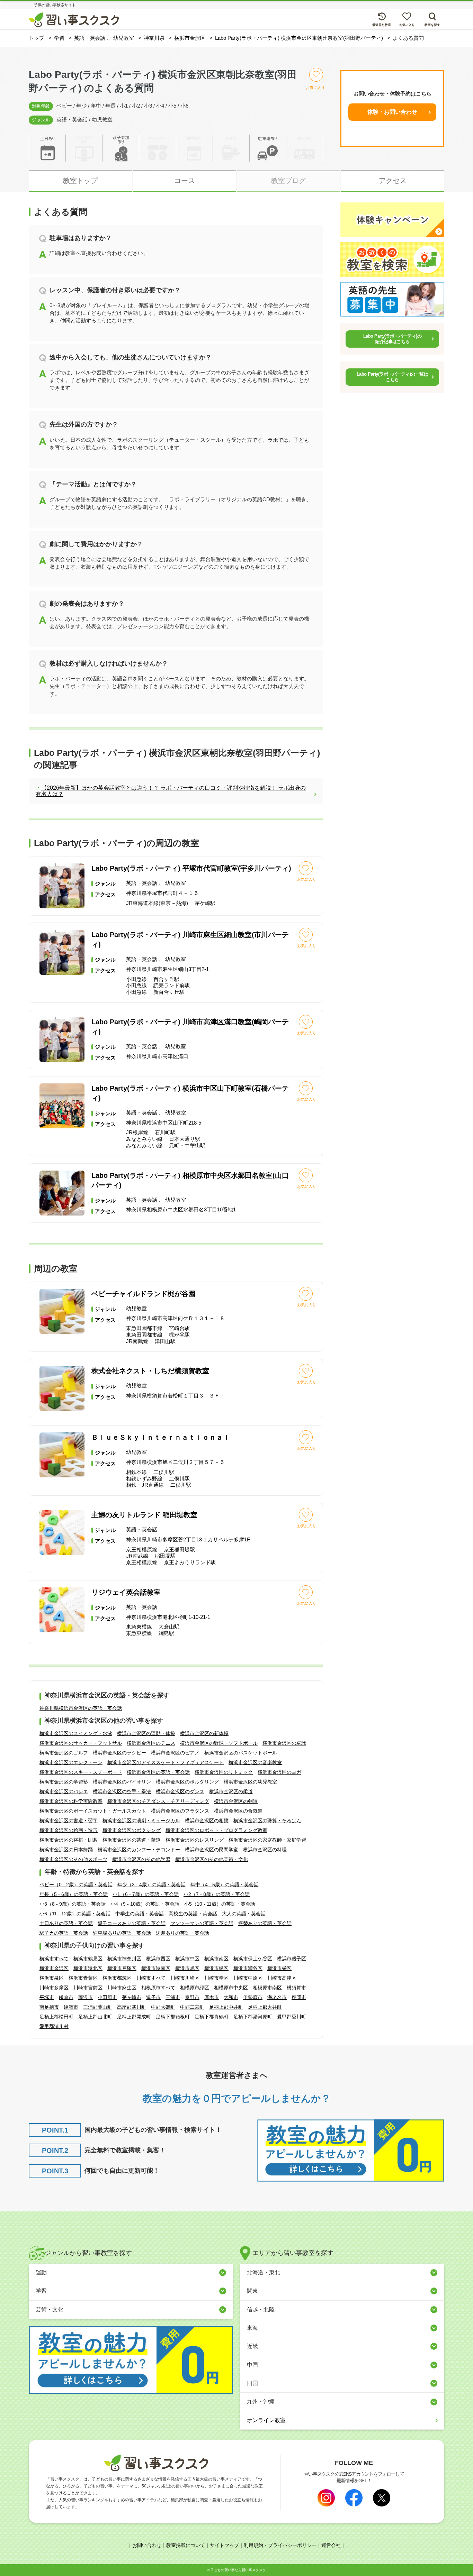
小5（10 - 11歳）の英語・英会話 (220, 1904)
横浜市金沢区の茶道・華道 (132, 1840)
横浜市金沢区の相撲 (207, 1821)
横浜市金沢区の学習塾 (64, 1782)
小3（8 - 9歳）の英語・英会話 (73, 1904)
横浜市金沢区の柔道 (231, 1791)
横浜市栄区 (279, 1968)
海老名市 (277, 1997)
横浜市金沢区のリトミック (224, 1772)
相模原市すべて (158, 1988)
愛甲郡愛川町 (292, 2017)
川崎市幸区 (216, 1978)
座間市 (299, 1997)
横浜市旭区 (187, 1968)
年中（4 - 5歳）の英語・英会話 (225, 1885)
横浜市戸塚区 (122, 1968)
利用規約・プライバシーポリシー (280, 2545)
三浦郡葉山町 (98, 2007)
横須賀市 (296, 1988)
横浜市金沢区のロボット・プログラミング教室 (216, 1830)
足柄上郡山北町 (95, 2017)
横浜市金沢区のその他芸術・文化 (212, 1859)
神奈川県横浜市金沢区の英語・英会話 (81, 1708)
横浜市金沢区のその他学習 (141, 1859)
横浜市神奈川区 (124, 1959)
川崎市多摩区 (54, 1988)
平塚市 (47, 1997)
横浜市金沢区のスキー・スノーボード (81, 1772)
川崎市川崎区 (185, 1978)
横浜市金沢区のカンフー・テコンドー (139, 1850)
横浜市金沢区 (54, 1968)
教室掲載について (186, 2545)
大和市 (231, 1997)
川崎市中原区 (248, 1978)
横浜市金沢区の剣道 (236, 1801)
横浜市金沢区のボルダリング (187, 1782)
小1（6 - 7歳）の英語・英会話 (146, 1894)
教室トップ (80, 181)
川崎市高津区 (282, 1978)
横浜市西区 (158, 1959)
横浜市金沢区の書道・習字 (69, 1821)
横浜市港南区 (156, 1968)
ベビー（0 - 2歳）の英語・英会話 (76, 1885)
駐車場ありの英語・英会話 (122, 1933)
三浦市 (173, 1997)
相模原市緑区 (195, 1988)
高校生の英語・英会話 (193, 1914)
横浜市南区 (216, 1959)
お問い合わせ (147, 2545)
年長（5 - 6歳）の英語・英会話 (74, 1894)
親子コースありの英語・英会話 (132, 1923)
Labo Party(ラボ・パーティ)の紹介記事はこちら (392, 339)
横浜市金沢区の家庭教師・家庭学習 (267, 1840)
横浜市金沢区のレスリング (195, 1840)
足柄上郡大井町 (265, 2007)
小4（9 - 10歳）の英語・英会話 (145, 1904)
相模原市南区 (267, 1988)
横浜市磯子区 (292, 1959)
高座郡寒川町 (132, 2007)
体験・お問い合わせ (392, 112)
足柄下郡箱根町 (173, 2017)
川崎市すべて (151, 1978)
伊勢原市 (253, 1997)
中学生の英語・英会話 (140, 1914)
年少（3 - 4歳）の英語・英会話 (151, 1885)
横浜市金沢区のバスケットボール (241, 1753)
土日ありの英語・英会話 (66, 1923)
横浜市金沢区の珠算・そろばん (267, 1821)
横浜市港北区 (88, 1968)
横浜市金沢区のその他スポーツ (73, 1859)
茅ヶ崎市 (132, 1997)
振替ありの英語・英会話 (265, 1923)
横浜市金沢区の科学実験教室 (71, 1801)
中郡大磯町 (163, 2007)
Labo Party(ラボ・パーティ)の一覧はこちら (392, 377)
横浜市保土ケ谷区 (253, 1959)
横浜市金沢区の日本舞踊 (66, 1850)
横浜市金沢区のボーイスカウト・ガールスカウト (93, 1811)
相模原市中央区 (231, 1988)
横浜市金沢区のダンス (180, 1791)
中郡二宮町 (192, 2007)
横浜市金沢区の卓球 (284, 1743)
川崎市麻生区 (122, 1988)
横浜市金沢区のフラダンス (180, 1811)
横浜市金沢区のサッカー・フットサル (81, 1743)
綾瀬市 (71, 2007)
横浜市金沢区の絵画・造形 (69, 1830)
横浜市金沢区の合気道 (238, 1811)
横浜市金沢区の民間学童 (212, 1850)
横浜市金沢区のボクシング (132, 1830)
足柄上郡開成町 (134, 2017)
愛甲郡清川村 (54, 2026)
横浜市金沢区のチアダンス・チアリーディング (158, 1801)
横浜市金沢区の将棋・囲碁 (69, 1840)
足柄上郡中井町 (226, 2007)
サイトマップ (224, 2545)
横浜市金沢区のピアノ (175, 1753)
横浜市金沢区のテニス (151, 1743)
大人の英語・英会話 (244, 1914)
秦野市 (192, 1997)
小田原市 (107, 1997)
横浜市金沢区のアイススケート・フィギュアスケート (166, 1762)
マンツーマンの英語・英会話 (202, 1923)
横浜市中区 (187, 1959)
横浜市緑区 (216, 1968)
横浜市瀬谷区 (248, 1968)
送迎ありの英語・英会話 (182, 1933)
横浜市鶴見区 (88, 1959)
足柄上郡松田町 (56, 2017)
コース (185, 181)
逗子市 (153, 1997)
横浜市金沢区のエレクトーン (71, 1762)
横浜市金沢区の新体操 (204, 1733)
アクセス (393, 181)
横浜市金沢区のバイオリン (122, 1782)
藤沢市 (86, 1997)
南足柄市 (49, 2007)
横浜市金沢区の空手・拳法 (122, 1791)
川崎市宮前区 (88, 1988)
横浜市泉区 (52, 1978)
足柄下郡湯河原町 (253, 2017)
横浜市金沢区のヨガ (279, 1772)
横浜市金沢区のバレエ (64, 1791)
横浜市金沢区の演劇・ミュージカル (141, 1821)
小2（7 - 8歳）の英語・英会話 (217, 1894)
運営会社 (331, 2545)
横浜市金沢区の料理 (265, 1850)
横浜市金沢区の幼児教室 (250, 1782)
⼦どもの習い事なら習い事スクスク (238, 2570)
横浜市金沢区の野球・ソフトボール (219, 1743)
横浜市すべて (54, 1959)
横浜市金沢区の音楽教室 (255, 1762)
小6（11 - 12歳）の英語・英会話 (75, 1914)
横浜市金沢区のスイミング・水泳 (76, 1733)
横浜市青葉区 (83, 1978)
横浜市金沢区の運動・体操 (146, 1733)
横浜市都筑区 (117, 1978)
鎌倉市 (66, 1997)
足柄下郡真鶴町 (212, 2017)
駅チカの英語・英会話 (64, 1933)
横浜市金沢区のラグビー (119, 1753)
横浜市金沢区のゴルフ (64, 1753)
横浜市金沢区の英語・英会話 (158, 1772)
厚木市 (212, 1997)
